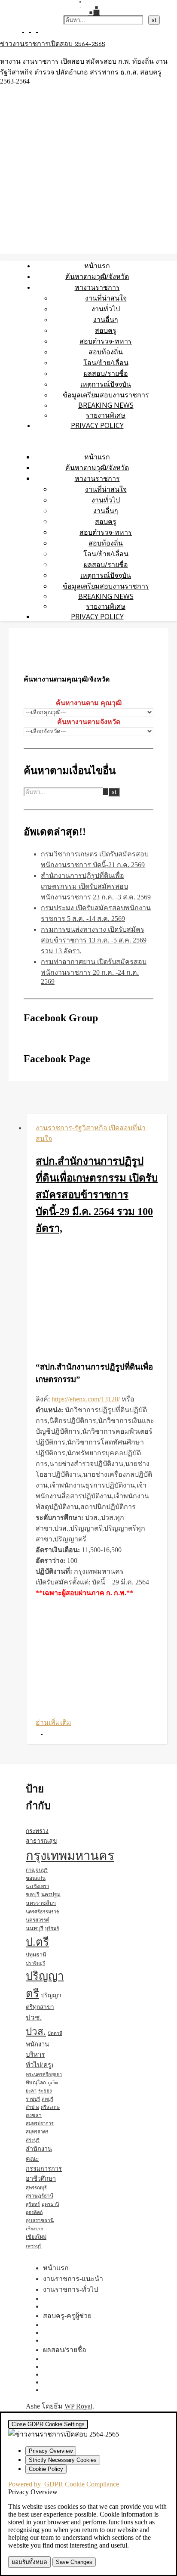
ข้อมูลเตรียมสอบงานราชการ (106, 395)
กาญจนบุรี (37, 1870)
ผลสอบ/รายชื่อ (106, 373)
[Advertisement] (97, 1299)
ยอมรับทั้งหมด (29, 2562)
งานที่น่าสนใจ (106, 298)
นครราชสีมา (41, 1903)
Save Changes (74, 2562)
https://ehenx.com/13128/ (86, 1399)
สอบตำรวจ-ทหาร (106, 341)
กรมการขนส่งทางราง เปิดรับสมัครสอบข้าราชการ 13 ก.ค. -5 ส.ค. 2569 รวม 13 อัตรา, (94, 940)
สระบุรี (33, 2140)
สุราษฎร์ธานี (40, 2196)
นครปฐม (51, 1894)
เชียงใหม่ (36, 2237)
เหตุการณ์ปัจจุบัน (106, 384)
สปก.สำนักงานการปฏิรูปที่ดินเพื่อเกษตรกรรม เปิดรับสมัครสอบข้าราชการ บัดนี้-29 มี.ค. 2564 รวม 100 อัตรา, (97, 1195)
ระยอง (45, 2091)
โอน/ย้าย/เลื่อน (106, 363)
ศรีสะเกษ (50, 2107)
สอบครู (106, 330)
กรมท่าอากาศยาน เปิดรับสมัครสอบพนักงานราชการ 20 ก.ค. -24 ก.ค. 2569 (94, 972)
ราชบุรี (33, 2099)
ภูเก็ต (53, 2083)
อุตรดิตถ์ (34, 2212)
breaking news (106, 405)
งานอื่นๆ (106, 319)
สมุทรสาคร (37, 2132)
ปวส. (36, 2032)
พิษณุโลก (36, 2083)
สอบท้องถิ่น (106, 352)
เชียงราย (34, 2229)
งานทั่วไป (106, 309)
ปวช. (34, 2018)
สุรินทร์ (33, 2204)
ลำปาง (32, 2107)
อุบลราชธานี (40, 2220)
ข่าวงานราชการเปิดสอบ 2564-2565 (53, 44)
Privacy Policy (97, 425)
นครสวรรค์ (38, 1920)
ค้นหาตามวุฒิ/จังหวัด (97, 276)
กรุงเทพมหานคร (70, 1856)
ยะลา (31, 2091)
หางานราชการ (97, 287)
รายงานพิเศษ (106, 415)
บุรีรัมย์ (52, 1928)
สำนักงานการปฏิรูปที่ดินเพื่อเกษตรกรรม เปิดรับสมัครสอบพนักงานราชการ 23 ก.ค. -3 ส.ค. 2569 (96, 886)
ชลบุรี (33, 1894)
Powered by (64, 2484)
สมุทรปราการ (40, 2123)
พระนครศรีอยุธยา (44, 2074)
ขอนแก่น (36, 1878)
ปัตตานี (55, 2033)
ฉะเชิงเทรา (37, 1886)
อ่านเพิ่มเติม (53, 1722)
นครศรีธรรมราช (43, 1912)
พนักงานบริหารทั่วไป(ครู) (40, 2055)
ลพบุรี (47, 2099)
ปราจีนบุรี (35, 1963)
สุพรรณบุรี (36, 2188)
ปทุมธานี (36, 1955)
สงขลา (34, 2115)
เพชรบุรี (34, 2246)
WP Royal (78, 2406)
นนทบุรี (35, 1928)
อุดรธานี (50, 2204)
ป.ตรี (37, 1942)
